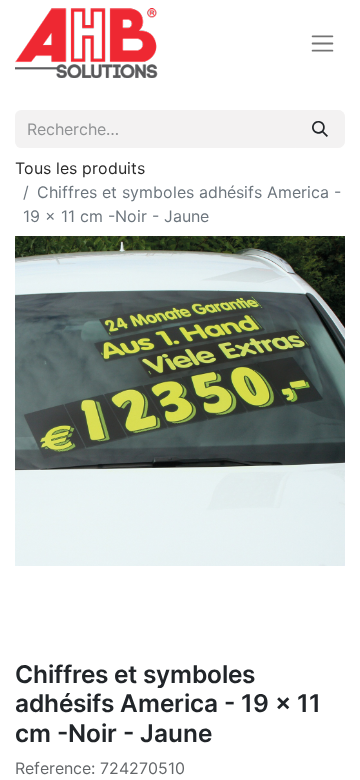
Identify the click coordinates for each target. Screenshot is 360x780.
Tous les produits (80, 168)
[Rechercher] (320, 129)
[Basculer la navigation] (322, 43)
